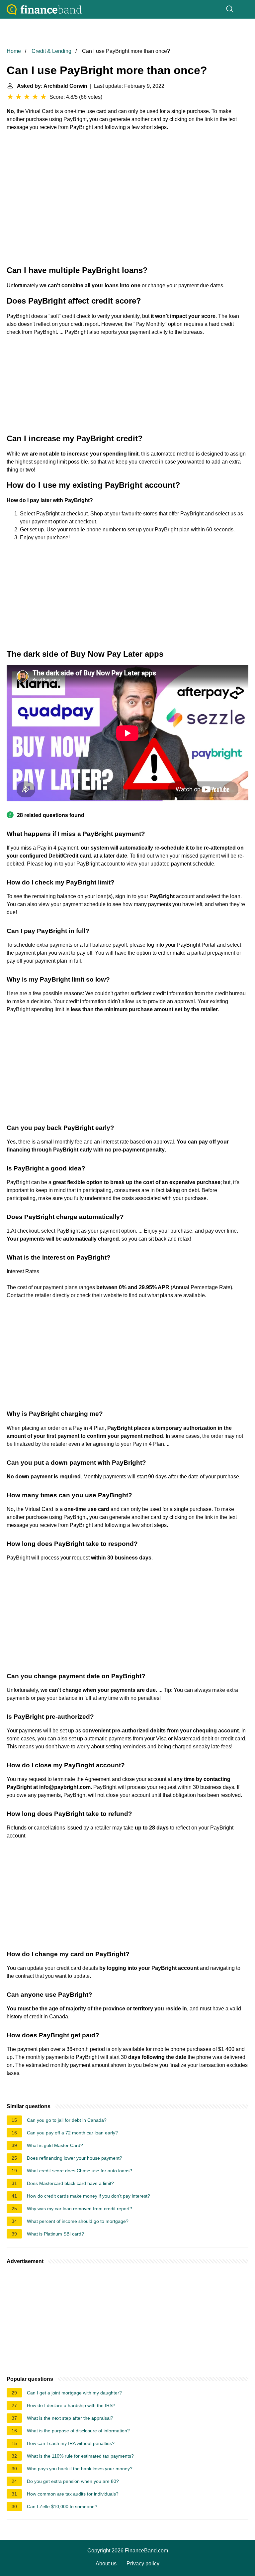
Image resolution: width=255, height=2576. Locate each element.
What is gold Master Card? (55, 2145)
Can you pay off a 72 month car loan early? (72, 2133)
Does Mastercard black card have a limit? (70, 2183)
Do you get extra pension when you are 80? (73, 2481)
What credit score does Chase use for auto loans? (80, 2171)
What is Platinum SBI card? (55, 2234)
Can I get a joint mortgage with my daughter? (74, 2393)
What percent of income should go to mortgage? (78, 2221)
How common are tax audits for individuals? (73, 2494)
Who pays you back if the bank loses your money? (80, 2469)
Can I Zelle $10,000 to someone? (62, 2507)
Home (14, 51)
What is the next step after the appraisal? (70, 2418)
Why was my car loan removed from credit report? (80, 2209)
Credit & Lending (51, 51)
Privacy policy (143, 2564)
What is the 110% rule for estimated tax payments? (80, 2456)
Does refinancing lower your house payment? (75, 2158)
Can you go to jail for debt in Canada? (67, 2120)
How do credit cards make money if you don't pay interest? (88, 2196)
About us (106, 2564)
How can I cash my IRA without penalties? (71, 2443)
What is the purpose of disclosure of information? (78, 2431)
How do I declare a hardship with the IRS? (71, 2405)
